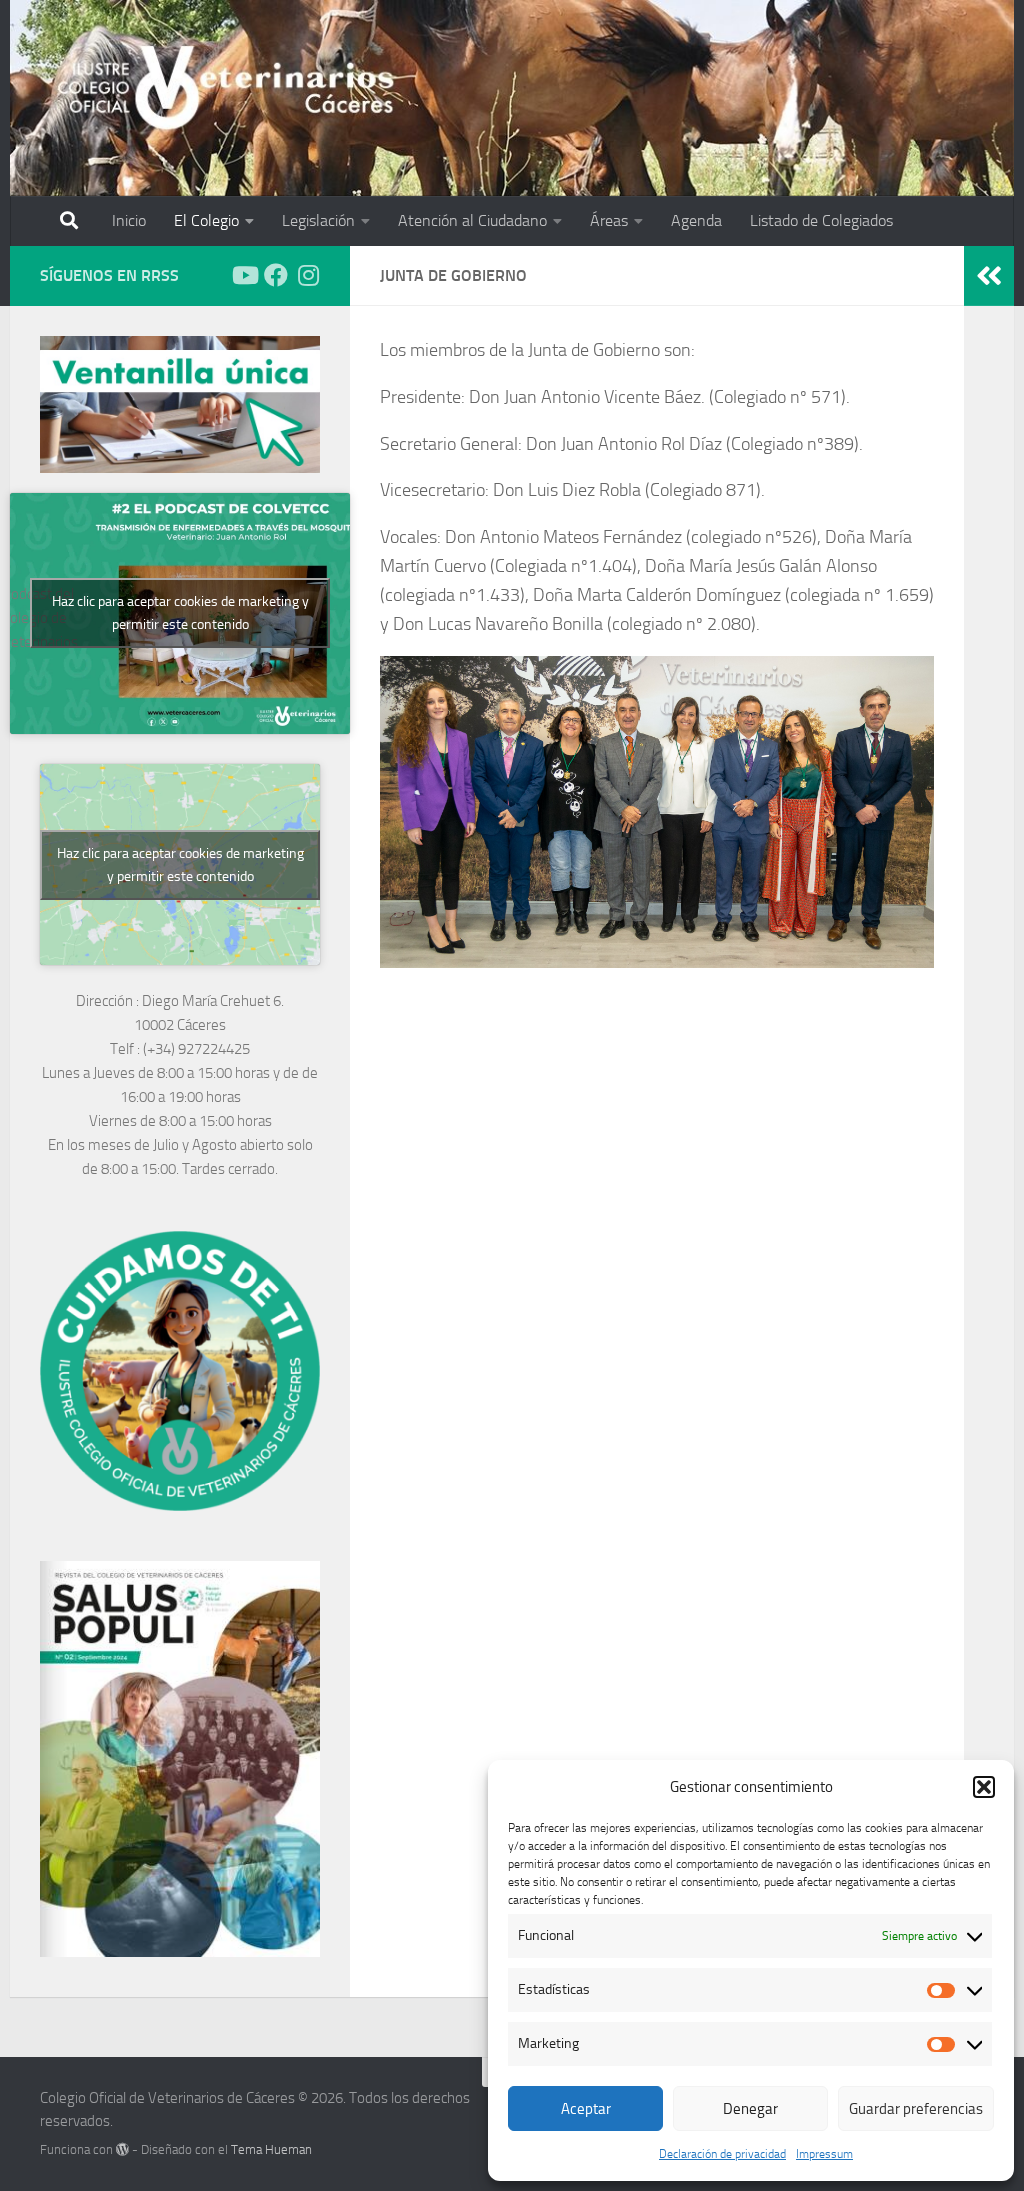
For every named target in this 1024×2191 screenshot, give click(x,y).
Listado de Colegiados (821, 220)
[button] (984, 1787)
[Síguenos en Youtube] (244, 275)
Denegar (750, 2109)
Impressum (824, 2154)
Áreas (609, 220)
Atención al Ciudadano (472, 220)
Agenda (696, 220)
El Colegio (206, 220)
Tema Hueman (271, 2149)
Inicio (129, 220)
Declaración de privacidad (722, 2154)
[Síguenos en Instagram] (308, 275)
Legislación (318, 220)
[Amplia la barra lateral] (989, 276)
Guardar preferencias (916, 2109)
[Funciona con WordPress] (122, 2149)
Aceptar (586, 2109)
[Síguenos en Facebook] (276, 275)
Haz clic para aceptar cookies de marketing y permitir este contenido (180, 613)
